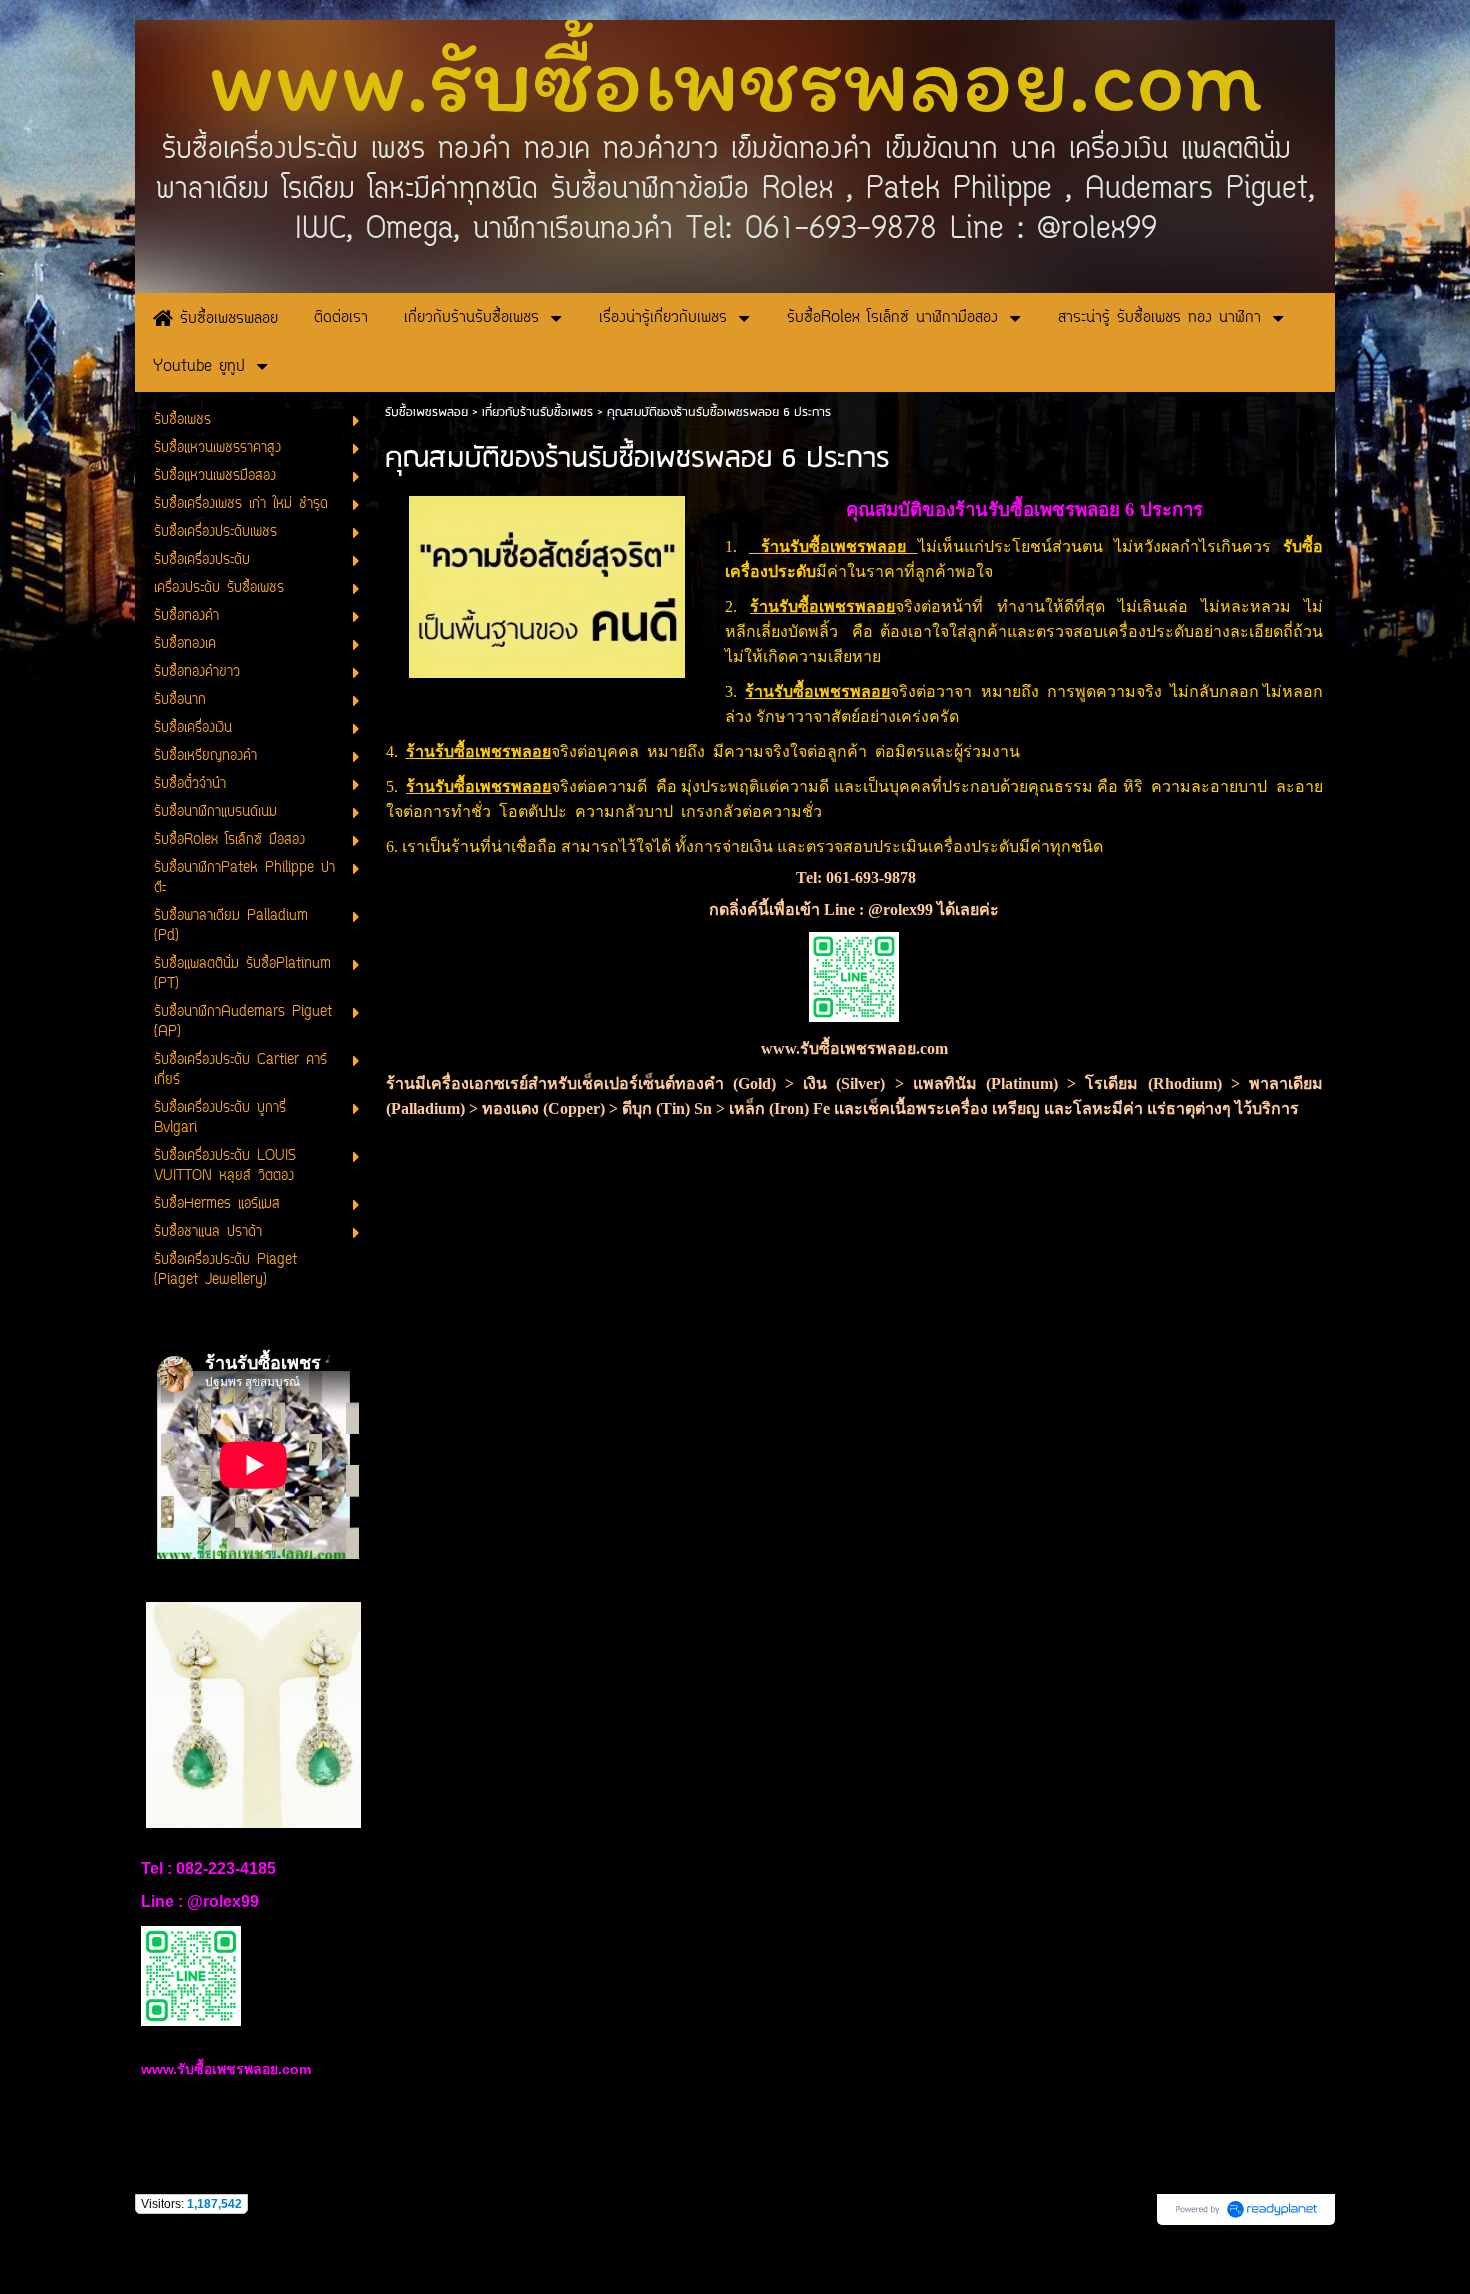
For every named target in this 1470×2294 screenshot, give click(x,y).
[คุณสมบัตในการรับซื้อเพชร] (547, 583)
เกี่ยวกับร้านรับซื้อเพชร (537, 412)
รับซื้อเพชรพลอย (426, 412)
